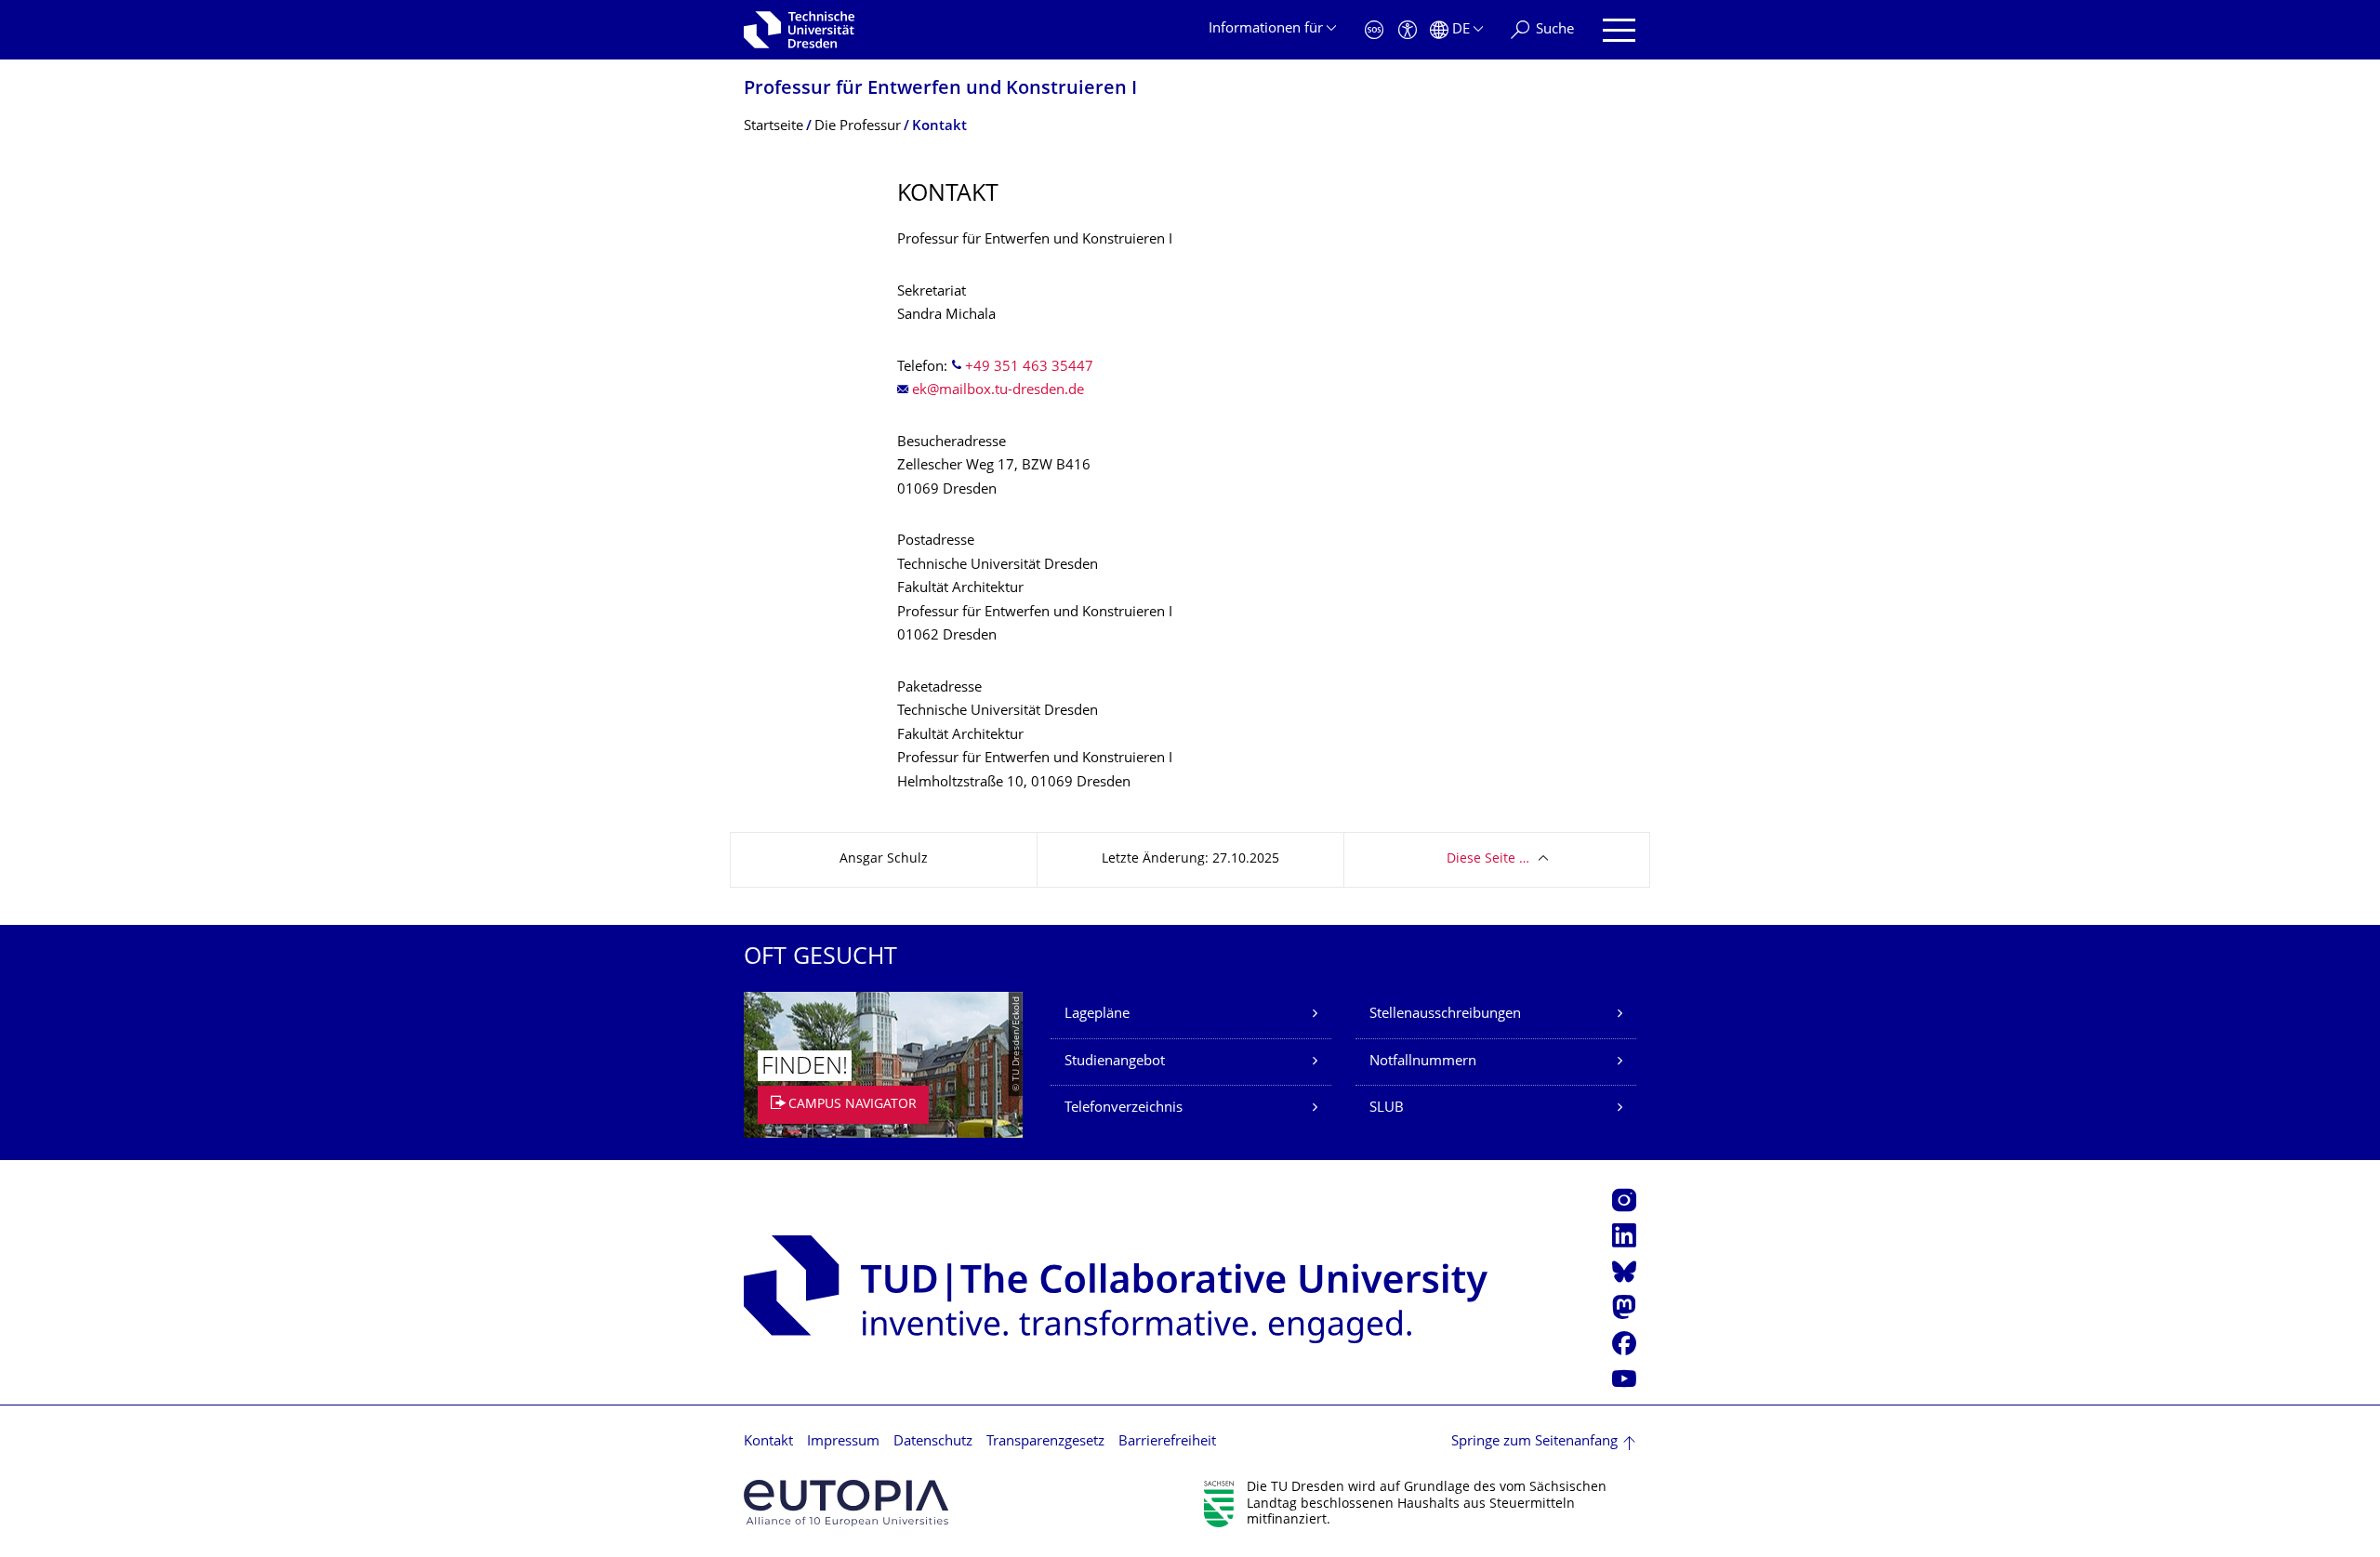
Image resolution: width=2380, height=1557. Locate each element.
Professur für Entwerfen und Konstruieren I (940, 90)
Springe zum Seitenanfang (1534, 1442)
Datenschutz (933, 1442)
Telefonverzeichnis (1124, 1108)
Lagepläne (1097, 1015)
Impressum (843, 1442)
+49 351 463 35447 (1029, 368)
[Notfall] (1374, 30)
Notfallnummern (1423, 1062)
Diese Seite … (1488, 859)
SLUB (1387, 1108)
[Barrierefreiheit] (1408, 30)
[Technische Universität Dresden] (799, 30)
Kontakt (768, 1442)
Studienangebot (1115, 1062)
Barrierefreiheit (1167, 1442)
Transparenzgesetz (1045, 1442)
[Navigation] (1619, 30)
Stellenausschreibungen (1445, 1015)
